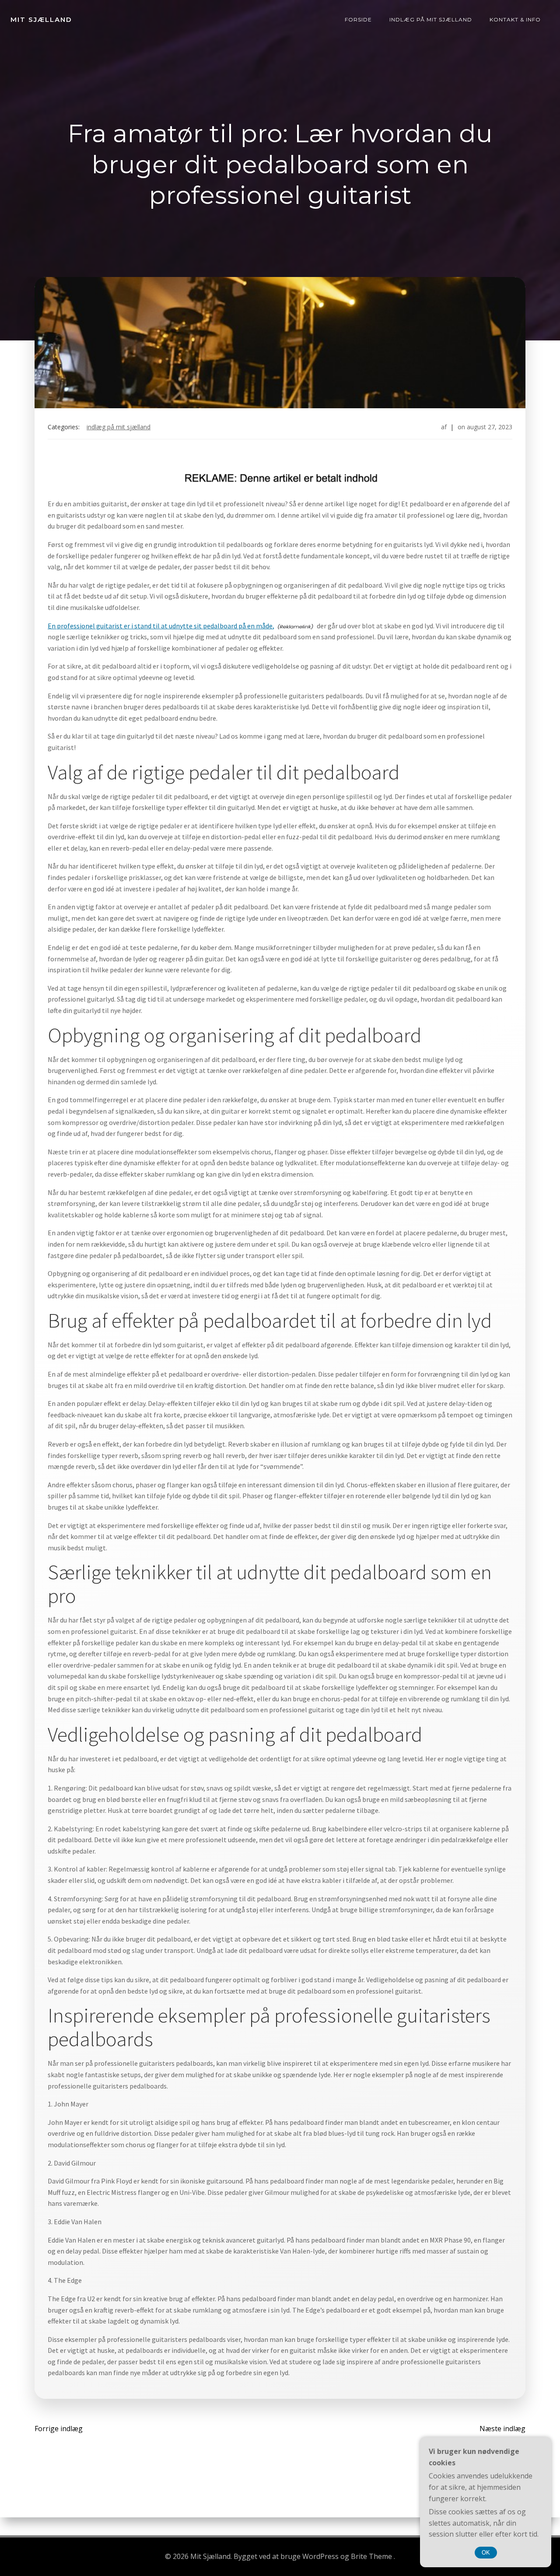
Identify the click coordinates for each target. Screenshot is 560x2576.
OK (486, 2553)
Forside (358, 19)
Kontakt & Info (515, 19)
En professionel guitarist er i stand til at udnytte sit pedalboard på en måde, (161, 626)
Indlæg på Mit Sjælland (431, 19)
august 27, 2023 (490, 427)
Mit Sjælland (41, 19)
